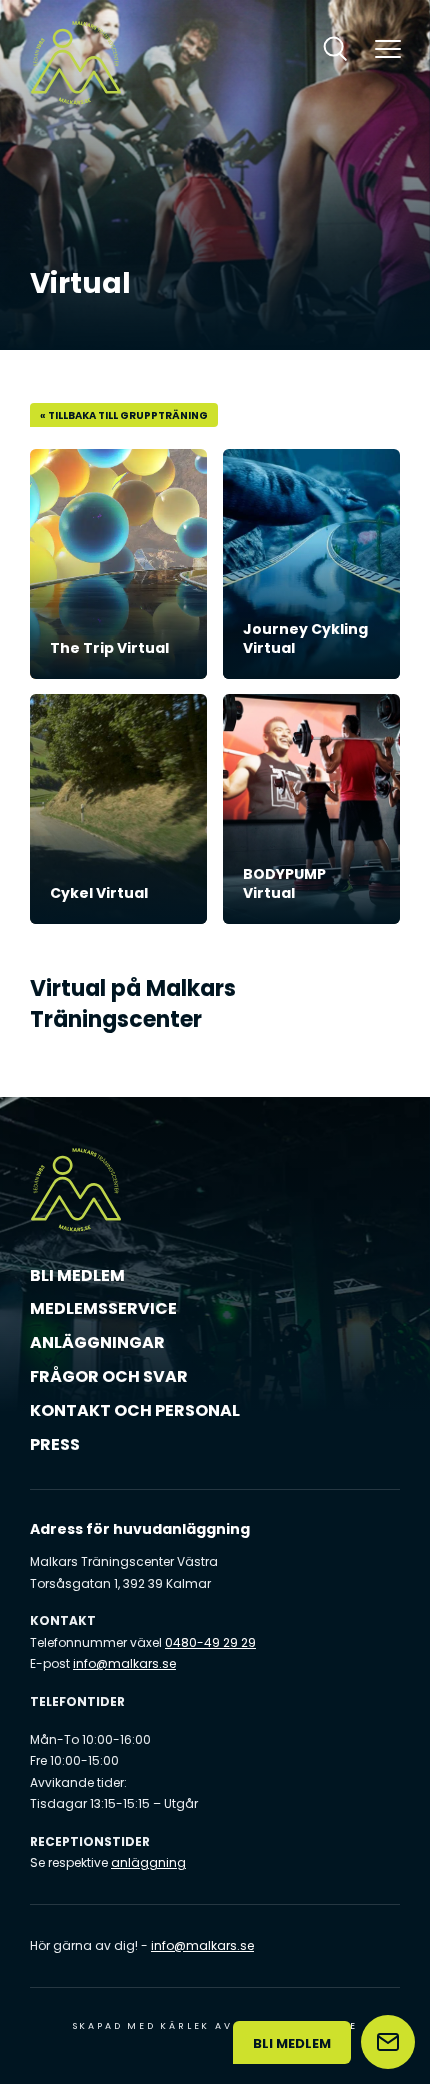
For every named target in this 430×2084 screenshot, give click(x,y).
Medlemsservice (103, 1308)
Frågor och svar (109, 1376)
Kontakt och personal (135, 1410)
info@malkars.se (124, 1663)
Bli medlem (77, 1275)
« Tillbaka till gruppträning (124, 415)
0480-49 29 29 (210, 1642)
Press (55, 1444)
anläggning (148, 1862)
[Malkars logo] (76, 62)
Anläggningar (97, 1342)
